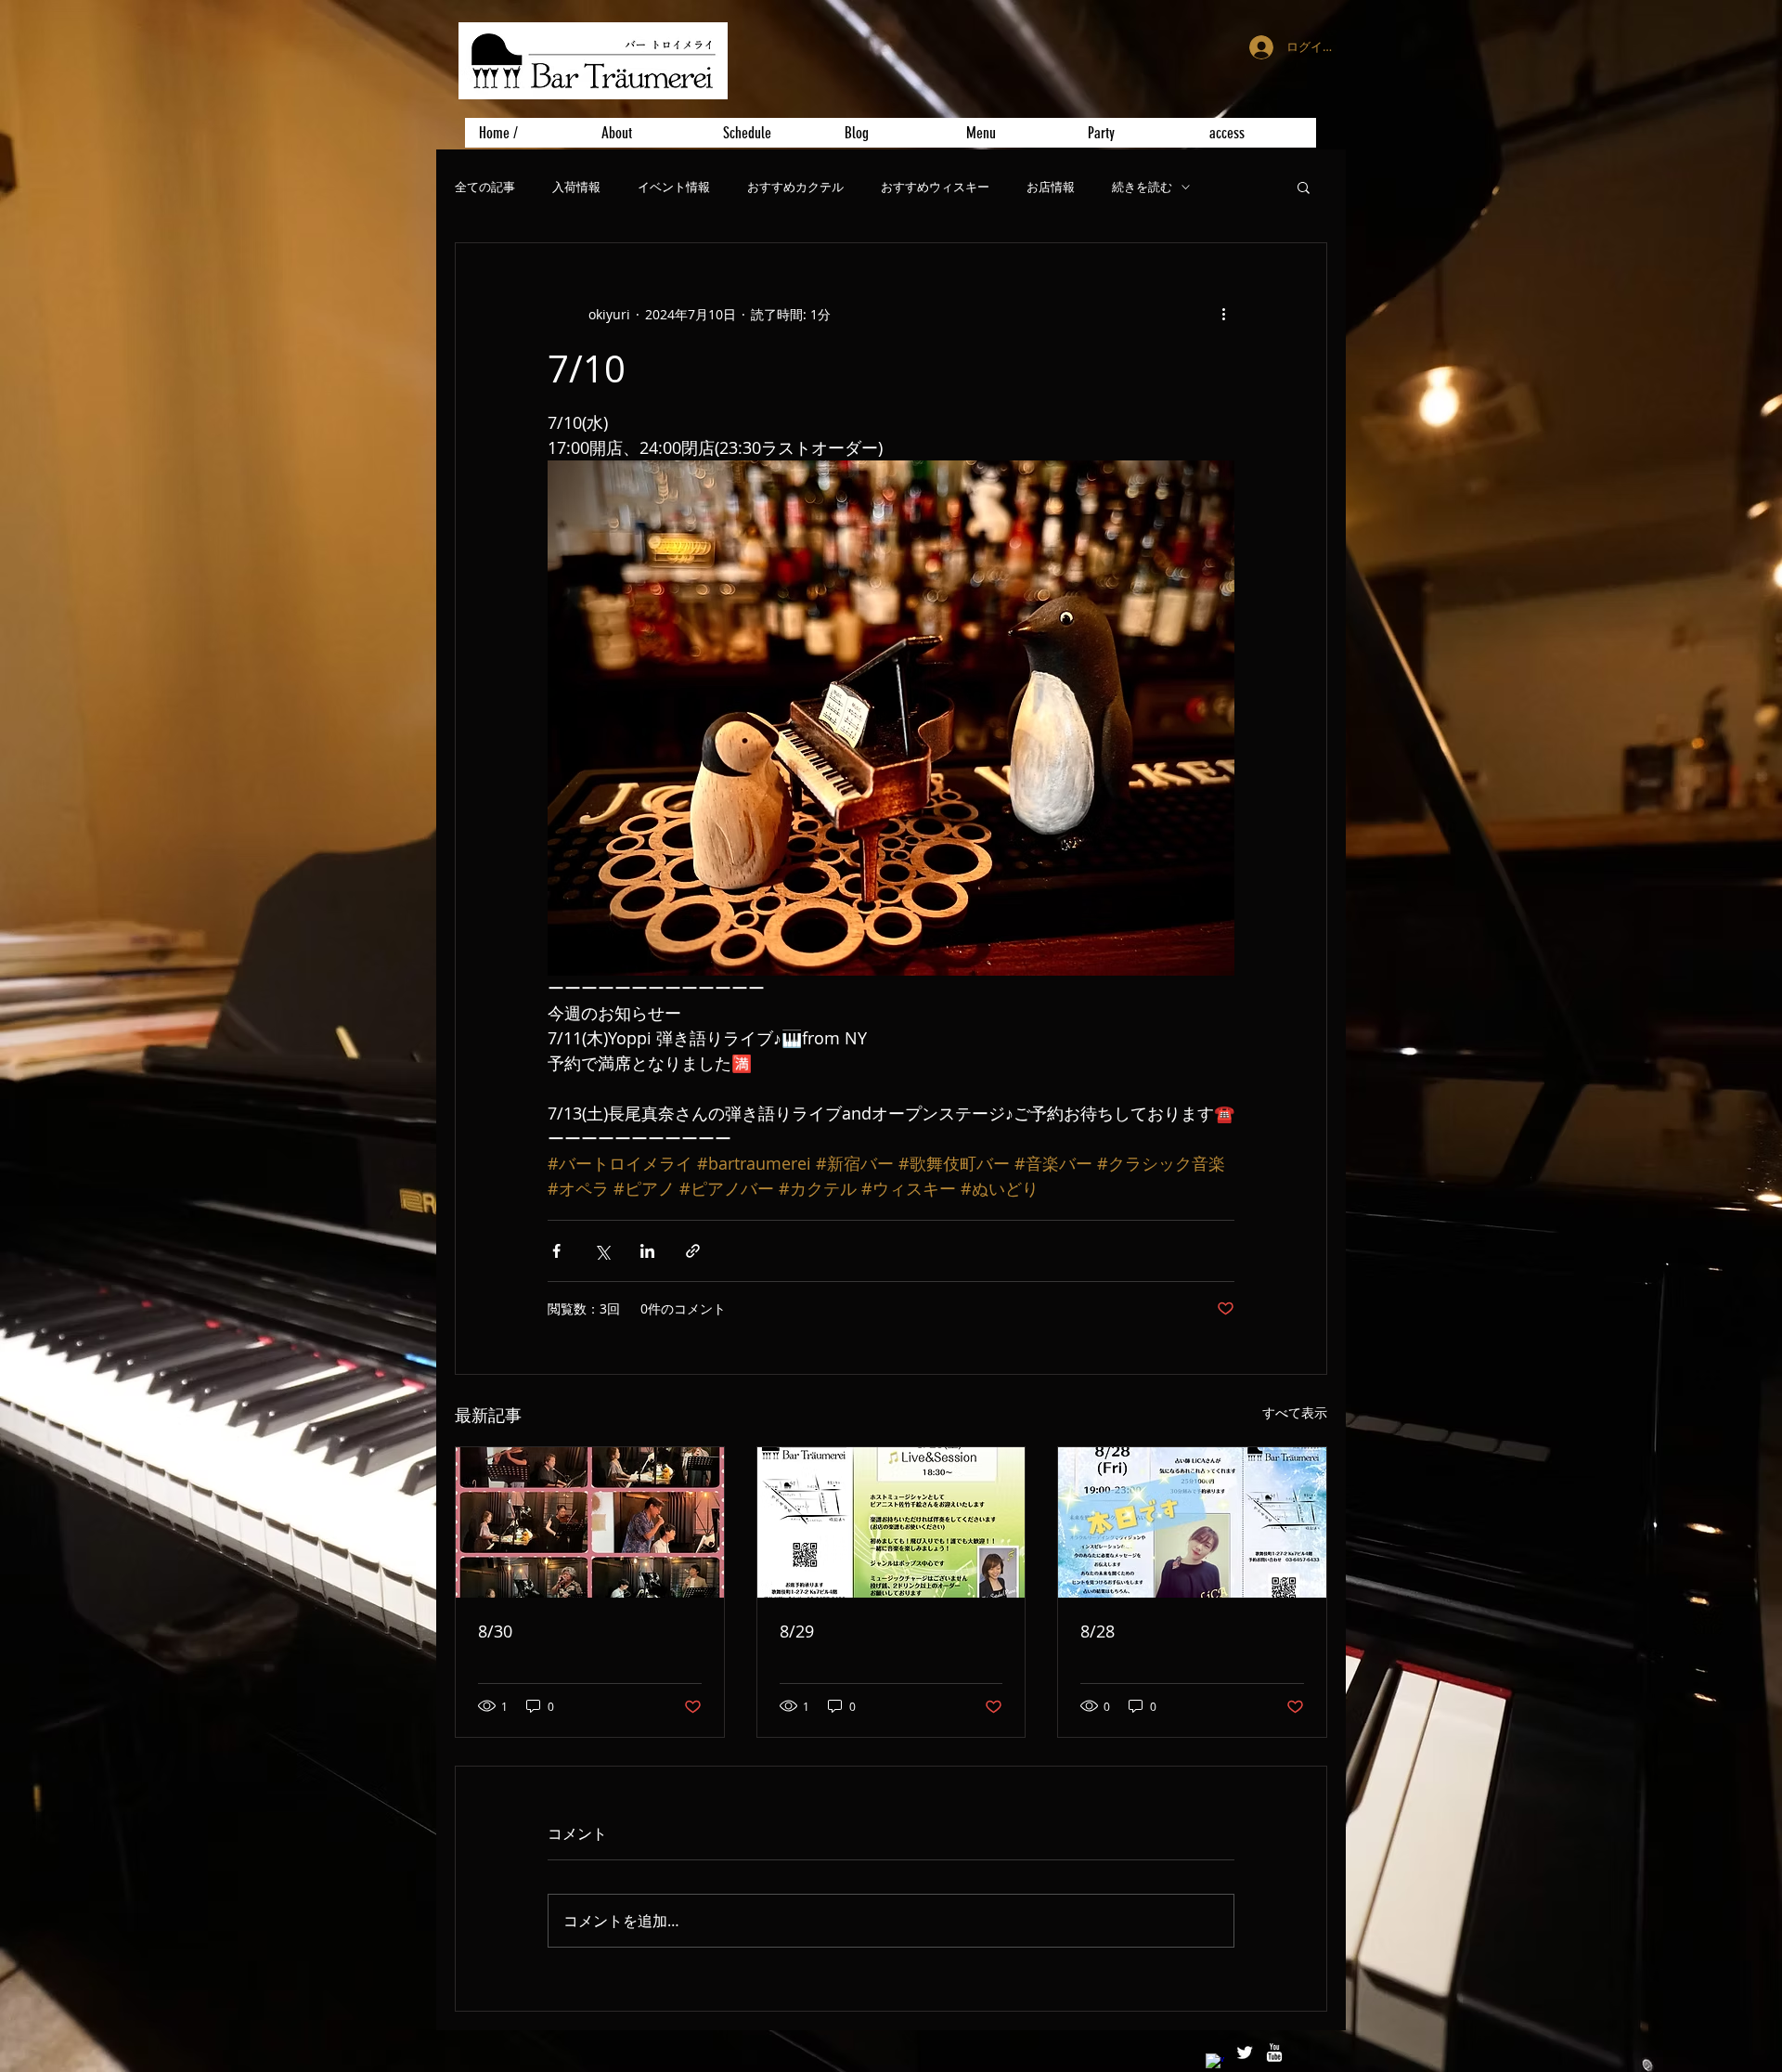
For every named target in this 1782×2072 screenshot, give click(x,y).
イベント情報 (674, 187)
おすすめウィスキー (935, 187)
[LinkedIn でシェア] (647, 1251)
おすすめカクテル (795, 187)
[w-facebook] (1215, 2063)
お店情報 (1051, 187)
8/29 (797, 1631)
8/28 (1098, 1631)
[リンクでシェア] (693, 1251)
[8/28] (1192, 1522)
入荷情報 (576, 187)
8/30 (495, 1631)
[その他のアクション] (1223, 314)
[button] (1304, 187)
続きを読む (1142, 187)
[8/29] (891, 1522)
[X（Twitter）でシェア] (602, 1251)
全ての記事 (485, 187)
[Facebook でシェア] (556, 1251)
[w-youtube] (1274, 2053)
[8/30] (590, 1522)
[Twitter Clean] (1245, 2053)
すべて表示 (1295, 1412)
